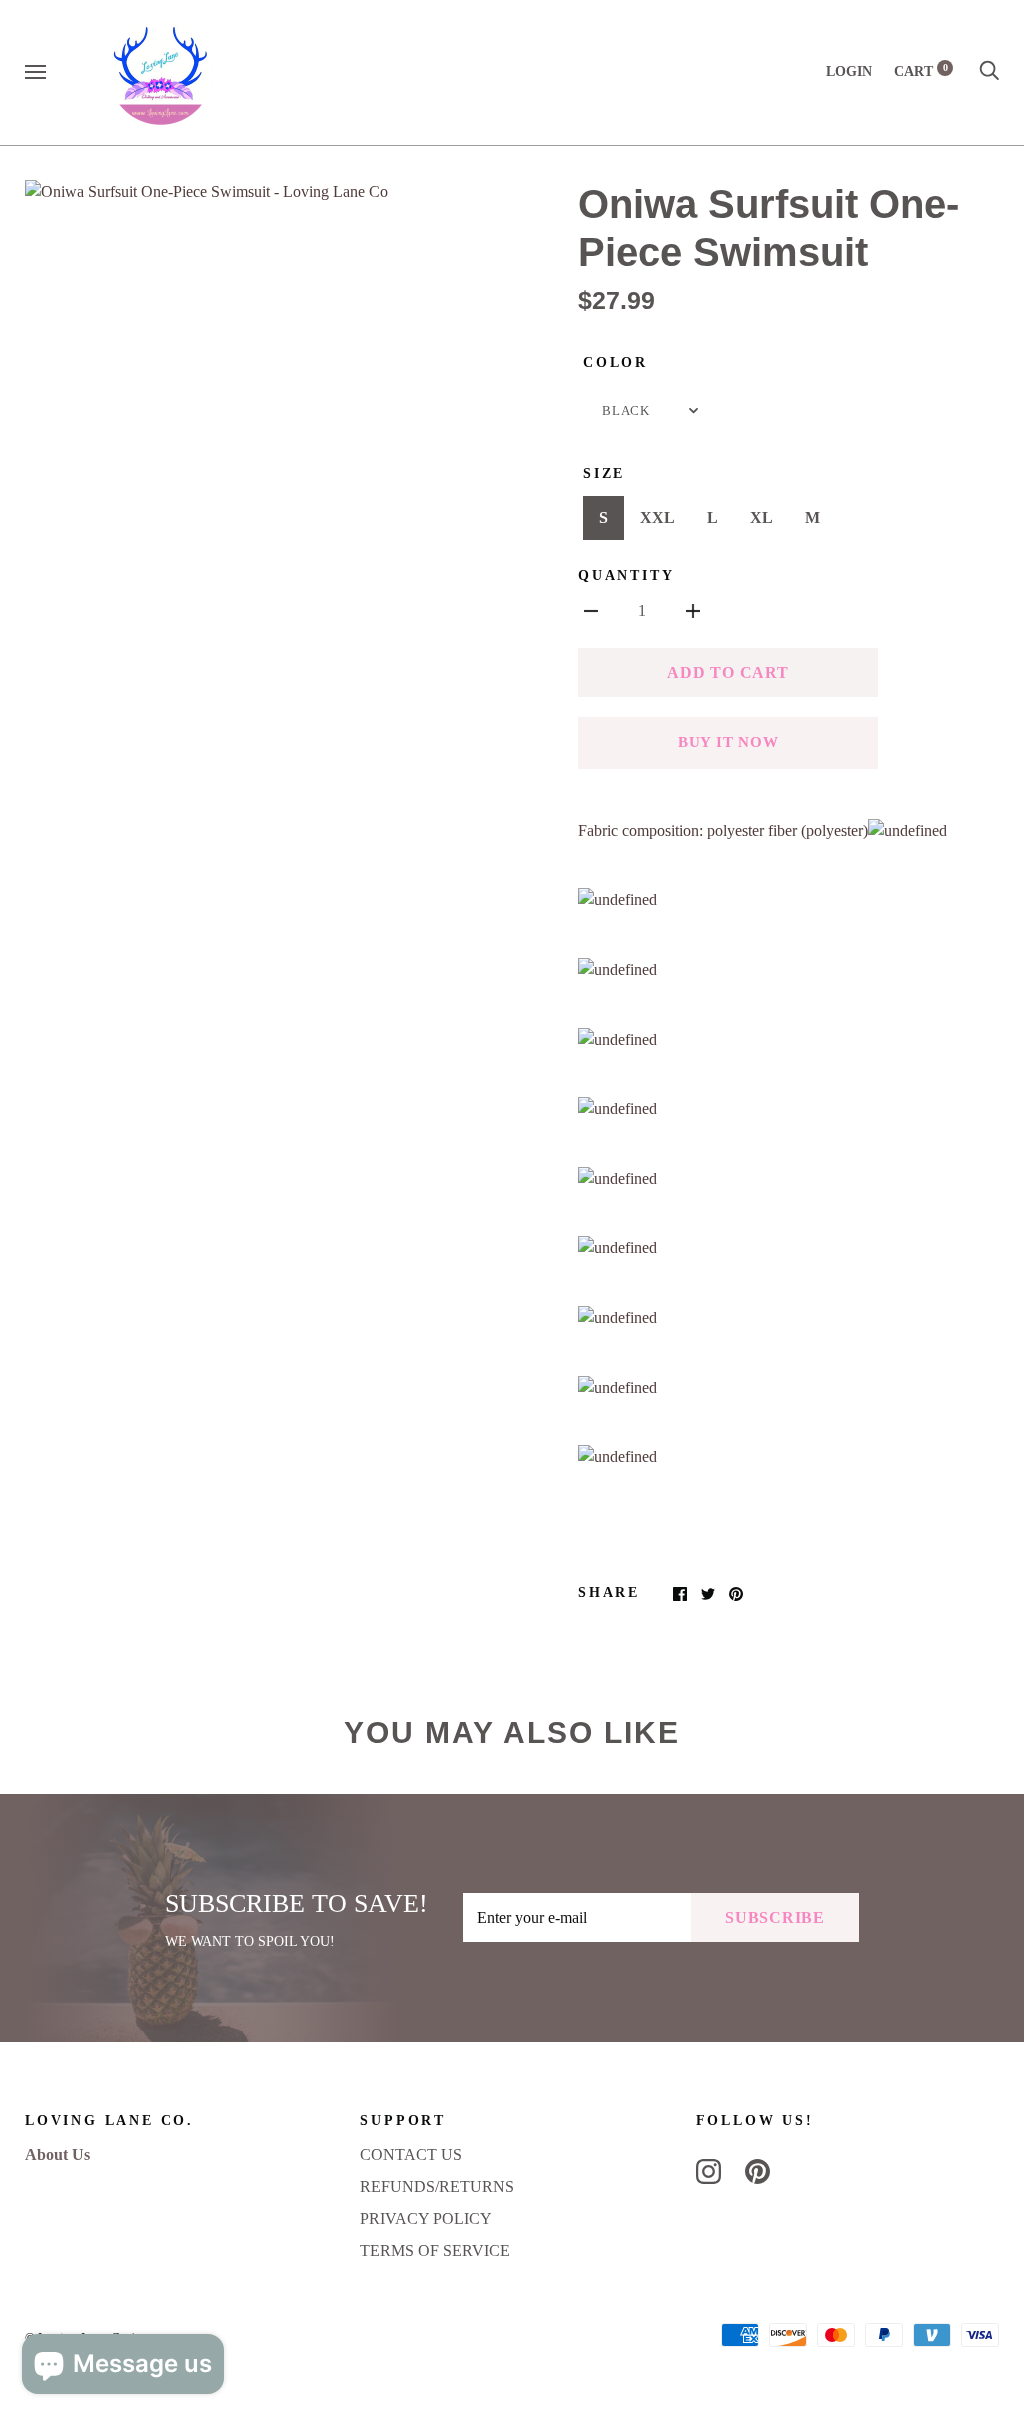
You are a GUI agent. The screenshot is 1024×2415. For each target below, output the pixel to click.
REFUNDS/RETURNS (437, 2186)
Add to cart (727, 672)
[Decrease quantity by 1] (591, 610)
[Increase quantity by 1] (693, 610)
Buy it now (728, 742)
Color (615, 362)
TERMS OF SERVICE (435, 2250)
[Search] (989, 71)
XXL (657, 517)
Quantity (626, 575)
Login (849, 71)
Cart (921, 71)
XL (761, 517)
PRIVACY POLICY (426, 2218)
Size (604, 473)
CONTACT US (411, 2154)
